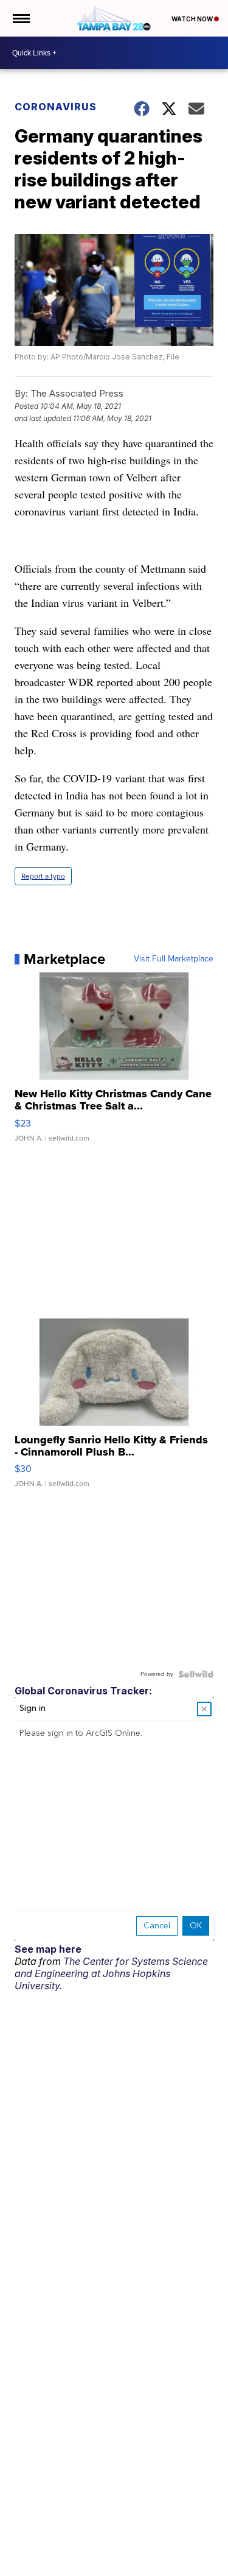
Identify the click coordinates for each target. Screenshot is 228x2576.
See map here (48, 1949)
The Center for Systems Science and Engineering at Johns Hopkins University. (111, 1973)
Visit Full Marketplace (174, 959)
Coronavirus (56, 107)
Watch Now (193, 19)
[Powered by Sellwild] (196, 1674)
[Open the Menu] (20, 18)
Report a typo (43, 876)
